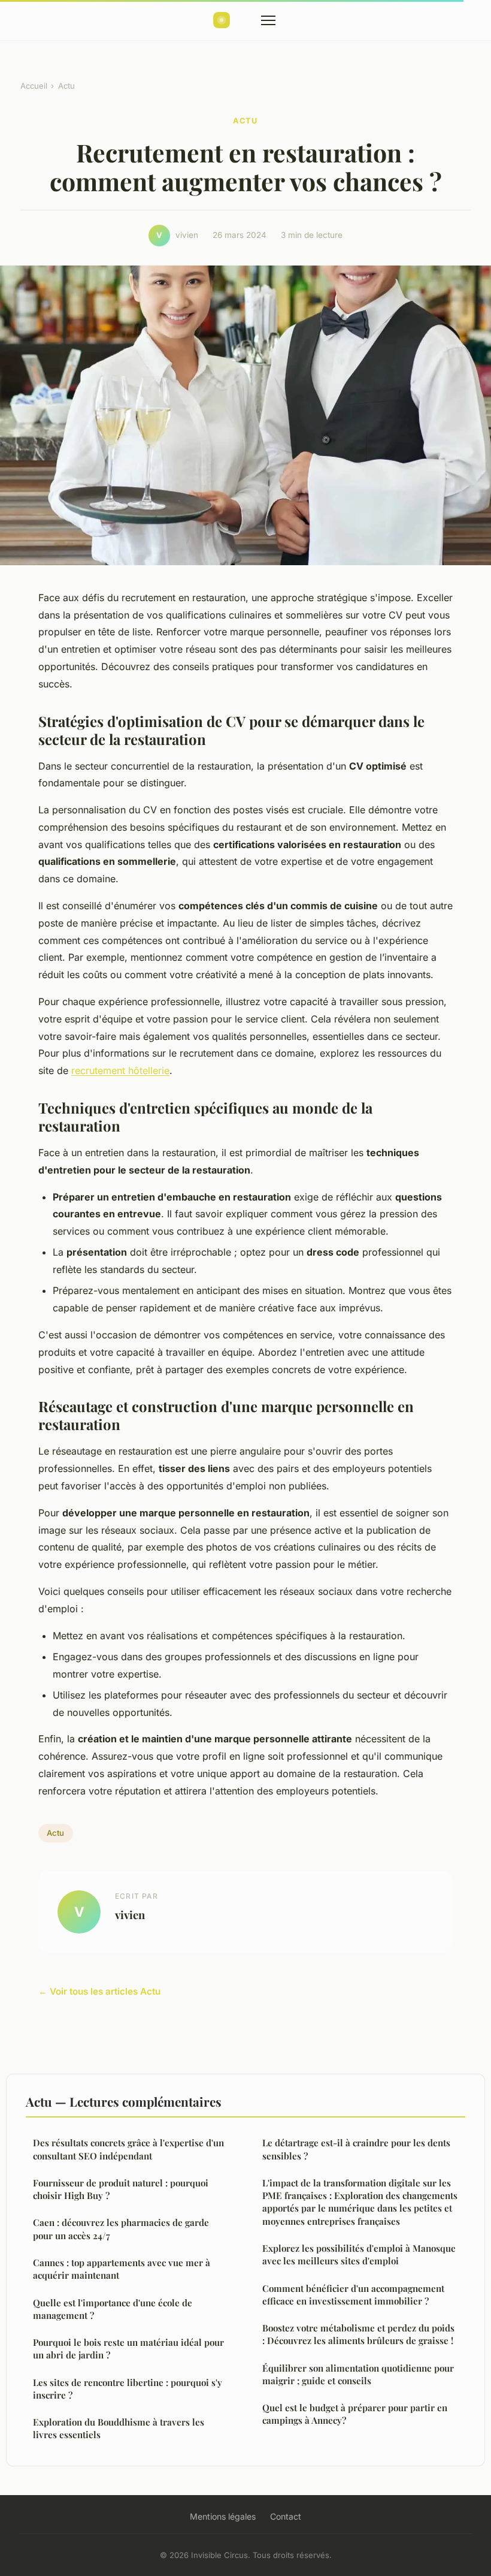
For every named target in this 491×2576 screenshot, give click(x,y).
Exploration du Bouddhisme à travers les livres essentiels (119, 2428)
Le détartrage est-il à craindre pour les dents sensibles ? (356, 2149)
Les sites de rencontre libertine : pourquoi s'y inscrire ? (128, 2389)
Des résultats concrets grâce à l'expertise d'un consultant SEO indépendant (128, 2149)
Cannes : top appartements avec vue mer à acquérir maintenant (122, 2269)
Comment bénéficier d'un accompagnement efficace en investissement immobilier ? (353, 2295)
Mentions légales (223, 2516)
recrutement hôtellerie (120, 1070)
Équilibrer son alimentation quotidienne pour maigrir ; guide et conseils (358, 2374)
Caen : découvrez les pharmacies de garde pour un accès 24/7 (121, 2229)
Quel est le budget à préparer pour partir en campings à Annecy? (355, 2414)
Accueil (34, 86)
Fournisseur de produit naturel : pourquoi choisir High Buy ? (121, 2189)
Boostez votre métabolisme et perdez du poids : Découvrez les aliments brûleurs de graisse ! (358, 2334)
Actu (66, 86)
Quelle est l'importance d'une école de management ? (113, 2309)
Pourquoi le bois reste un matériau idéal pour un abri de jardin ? (128, 2349)
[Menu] (268, 20)
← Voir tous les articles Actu (99, 1991)
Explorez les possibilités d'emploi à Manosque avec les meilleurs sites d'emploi (359, 2254)
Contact (286, 2516)
